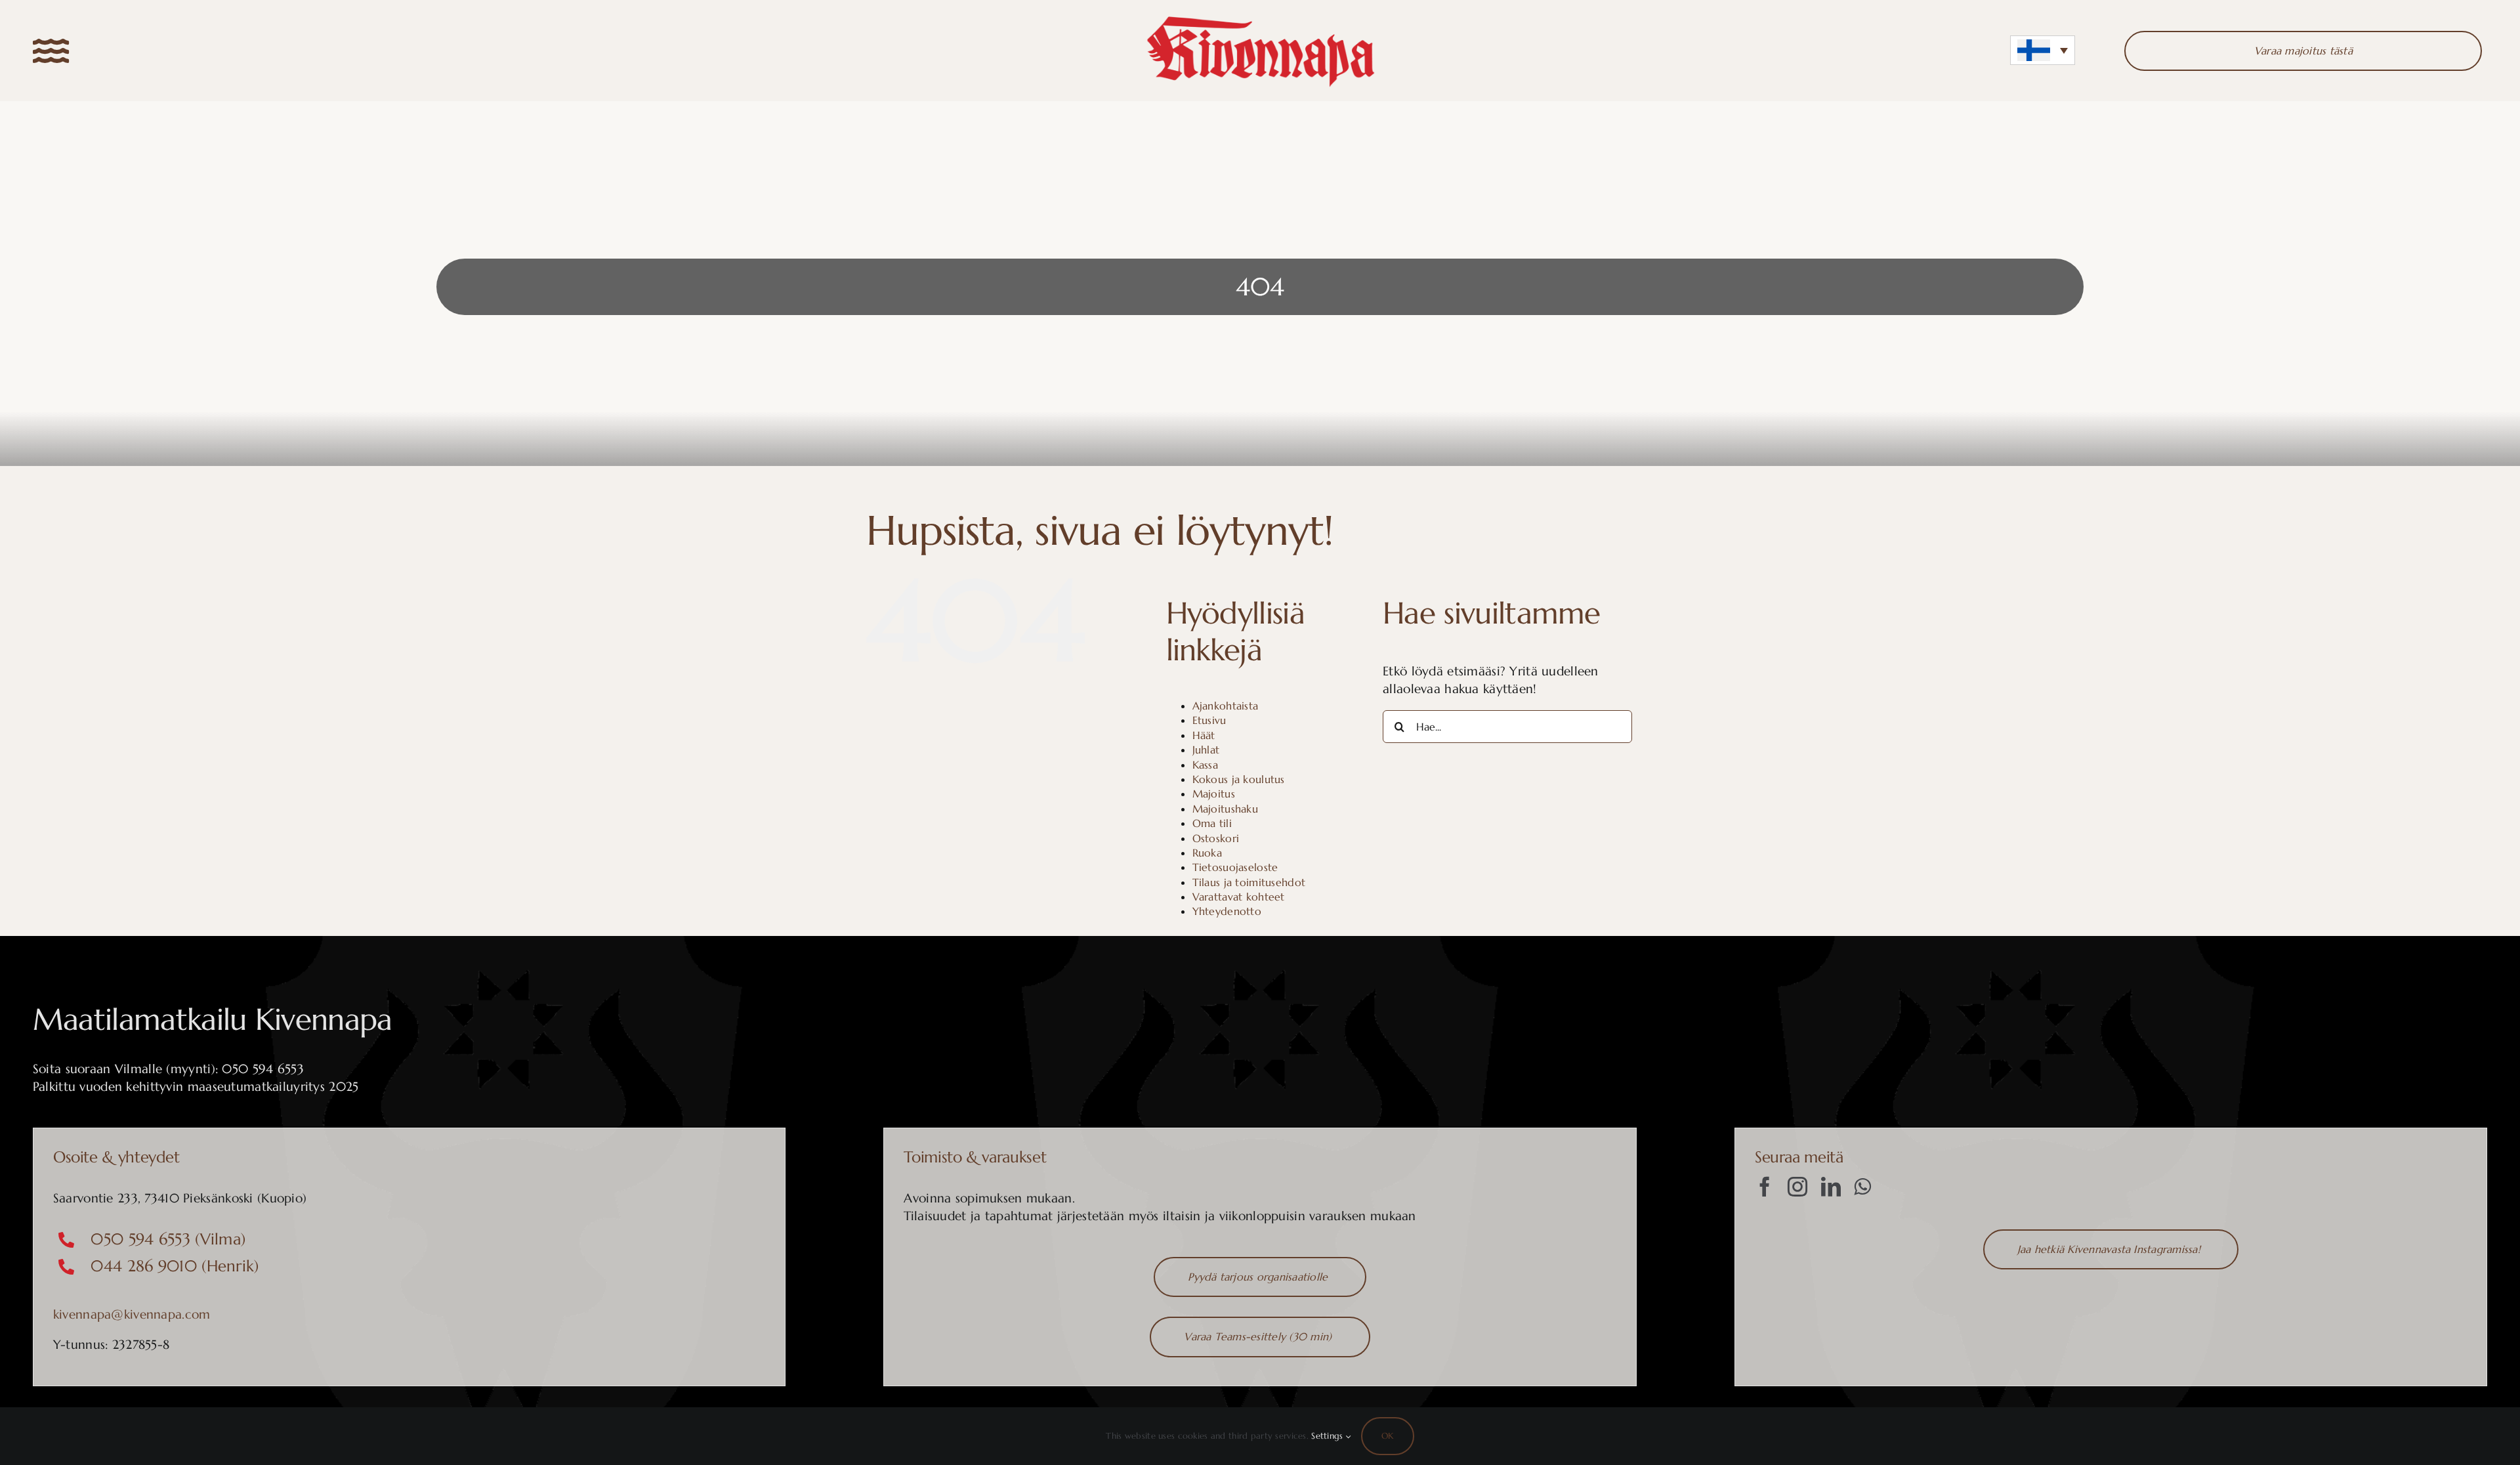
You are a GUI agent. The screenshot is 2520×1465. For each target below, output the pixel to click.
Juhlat (1206, 750)
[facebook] (1765, 1187)
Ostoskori (1216, 838)
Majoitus (1214, 794)
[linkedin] (1831, 1187)
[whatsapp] (1862, 1187)
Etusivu (1209, 720)
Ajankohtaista (1226, 706)
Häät (1204, 735)
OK (1387, 1436)
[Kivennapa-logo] (1260, 19)
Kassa (1205, 765)
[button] (2043, 50)
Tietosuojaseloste (1235, 867)
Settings (1329, 1436)
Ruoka (1207, 853)
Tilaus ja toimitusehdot (1249, 882)
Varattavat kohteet (1239, 897)
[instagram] (1797, 1187)
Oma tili (1212, 823)
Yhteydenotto (1227, 911)
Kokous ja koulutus (1239, 779)
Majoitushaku (1225, 809)
